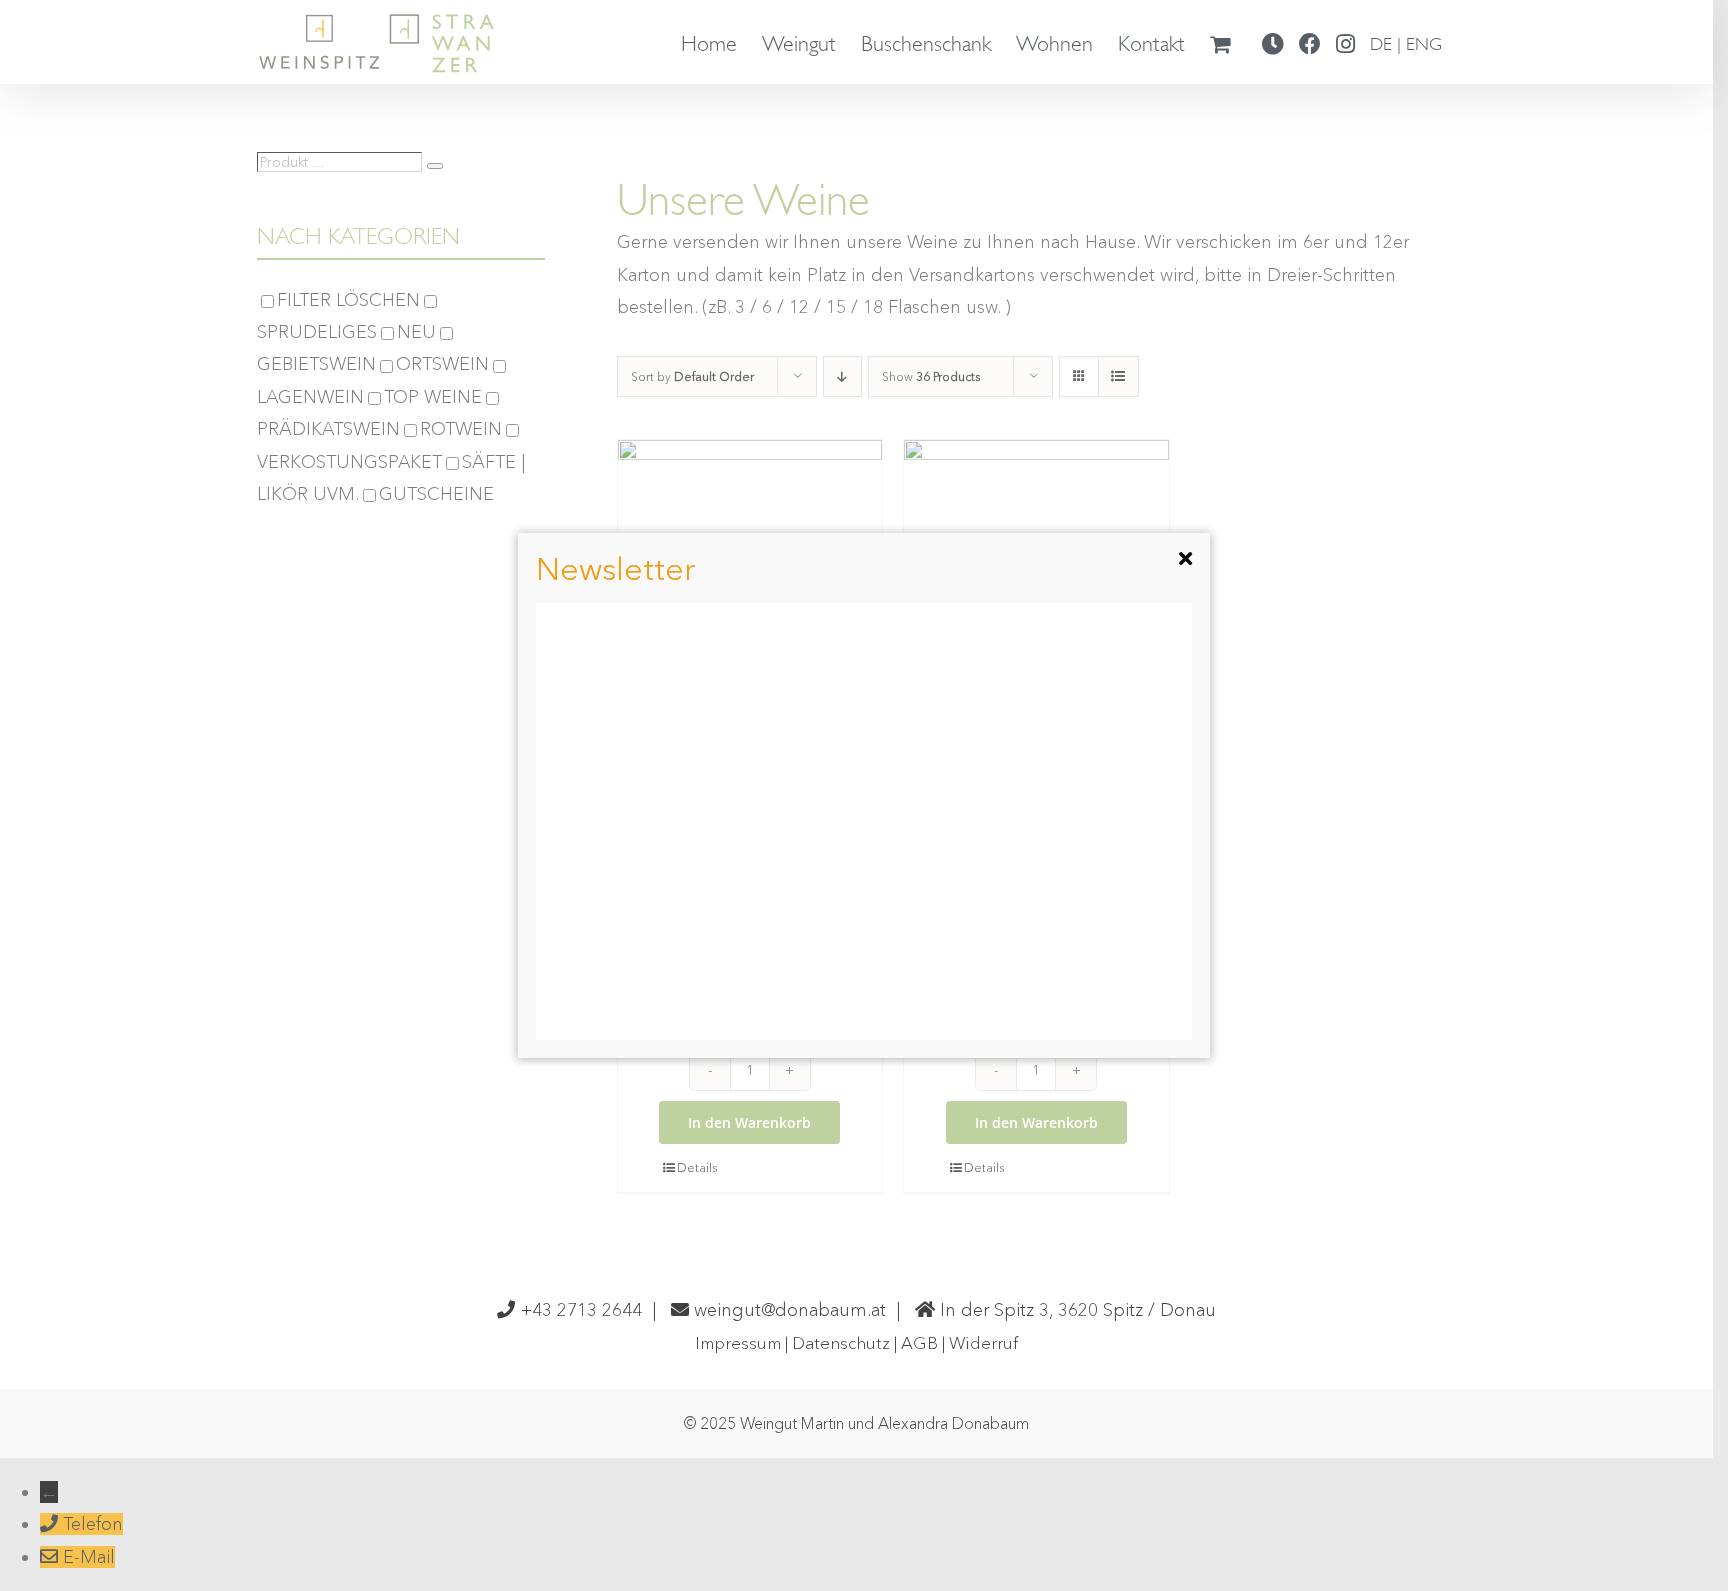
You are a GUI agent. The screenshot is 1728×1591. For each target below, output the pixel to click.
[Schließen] (1186, 559)
